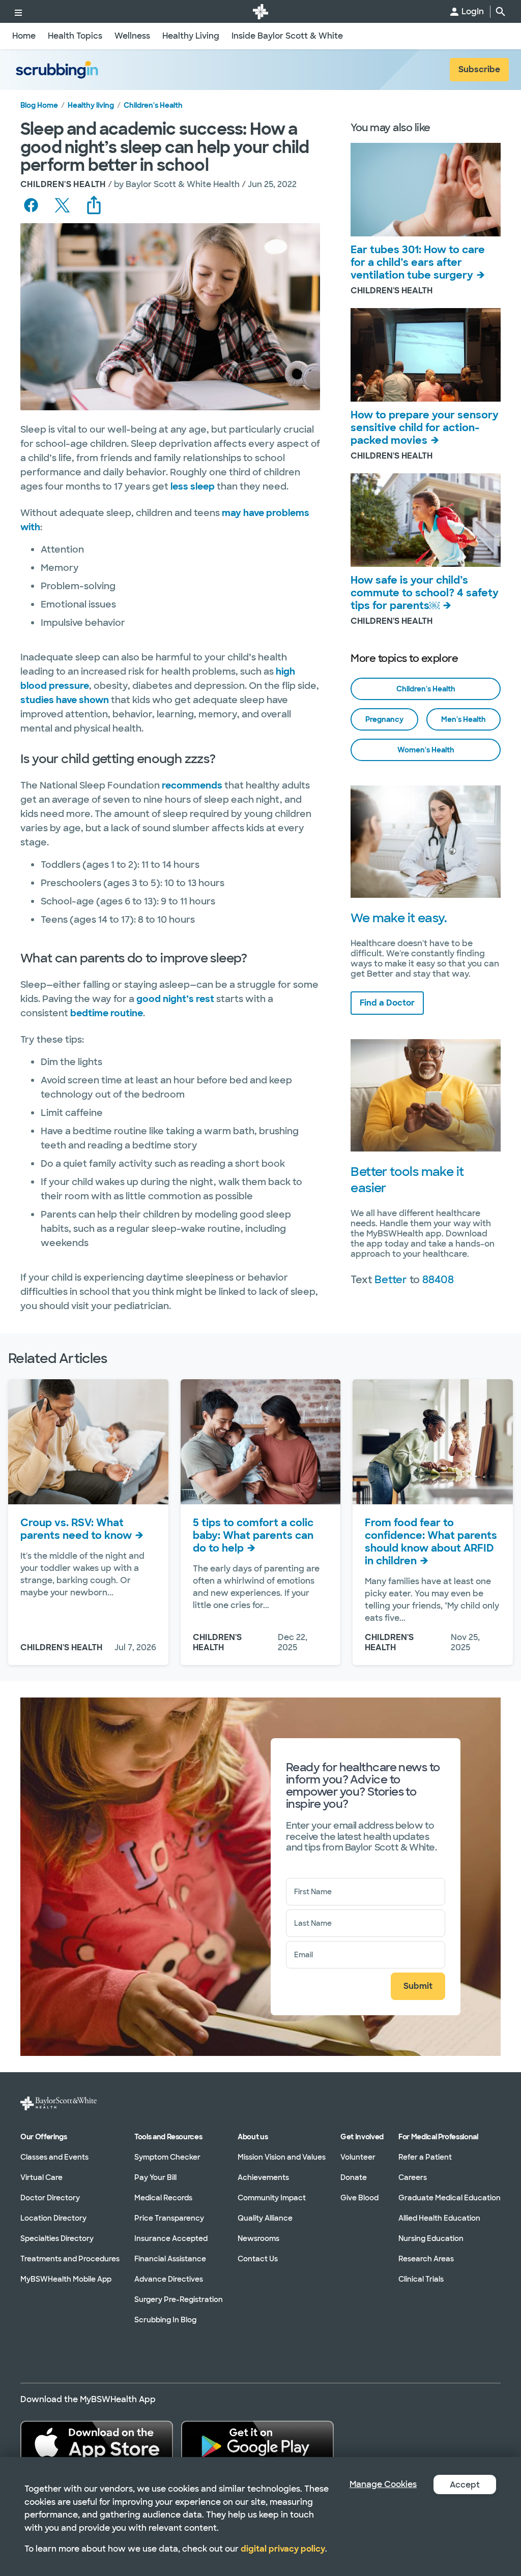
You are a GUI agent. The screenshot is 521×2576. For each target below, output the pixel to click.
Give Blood (359, 2198)
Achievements (263, 2177)
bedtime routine (107, 1013)
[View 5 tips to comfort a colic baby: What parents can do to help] (261, 1442)
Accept (465, 2485)
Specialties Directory (57, 2238)
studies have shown (65, 700)
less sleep (193, 487)
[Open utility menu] (18, 11)
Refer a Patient (425, 2157)
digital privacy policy (283, 2549)
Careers (413, 2177)
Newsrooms (258, 2238)
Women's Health (426, 750)
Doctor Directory (50, 2198)
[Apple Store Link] (97, 2443)
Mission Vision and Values (282, 2157)
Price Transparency (169, 2218)
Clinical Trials (421, 2279)
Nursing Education (431, 2238)
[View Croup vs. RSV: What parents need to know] (88, 1442)
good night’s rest (175, 999)
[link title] (260, 11)
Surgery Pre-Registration (179, 2299)
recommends (192, 785)
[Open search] (501, 12)
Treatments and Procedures (70, 2259)
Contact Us (258, 2259)
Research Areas (426, 2259)
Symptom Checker (167, 2157)
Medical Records (163, 2198)
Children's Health (153, 105)
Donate (354, 2177)
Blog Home (39, 105)
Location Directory (53, 2218)
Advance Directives (169, 2279)
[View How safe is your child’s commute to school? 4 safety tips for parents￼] (426, 521)
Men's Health (464, 719)
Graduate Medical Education (450, 2198)
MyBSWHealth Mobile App (66, 2279)
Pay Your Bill (155, 2177)
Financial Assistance (170, 2259)
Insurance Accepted (171, 2238)
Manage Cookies (383, 2484)
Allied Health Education (439, 2218)
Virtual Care (41, 2177)
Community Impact (272, 2198)
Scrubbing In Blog (165, 2320)
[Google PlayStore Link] (257, 2443)
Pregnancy (384, 719)
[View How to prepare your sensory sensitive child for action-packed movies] (426, 355)
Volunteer (358, 2157)
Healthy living (91, 105)
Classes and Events (54, 2157)
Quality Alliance (265, 2218)
